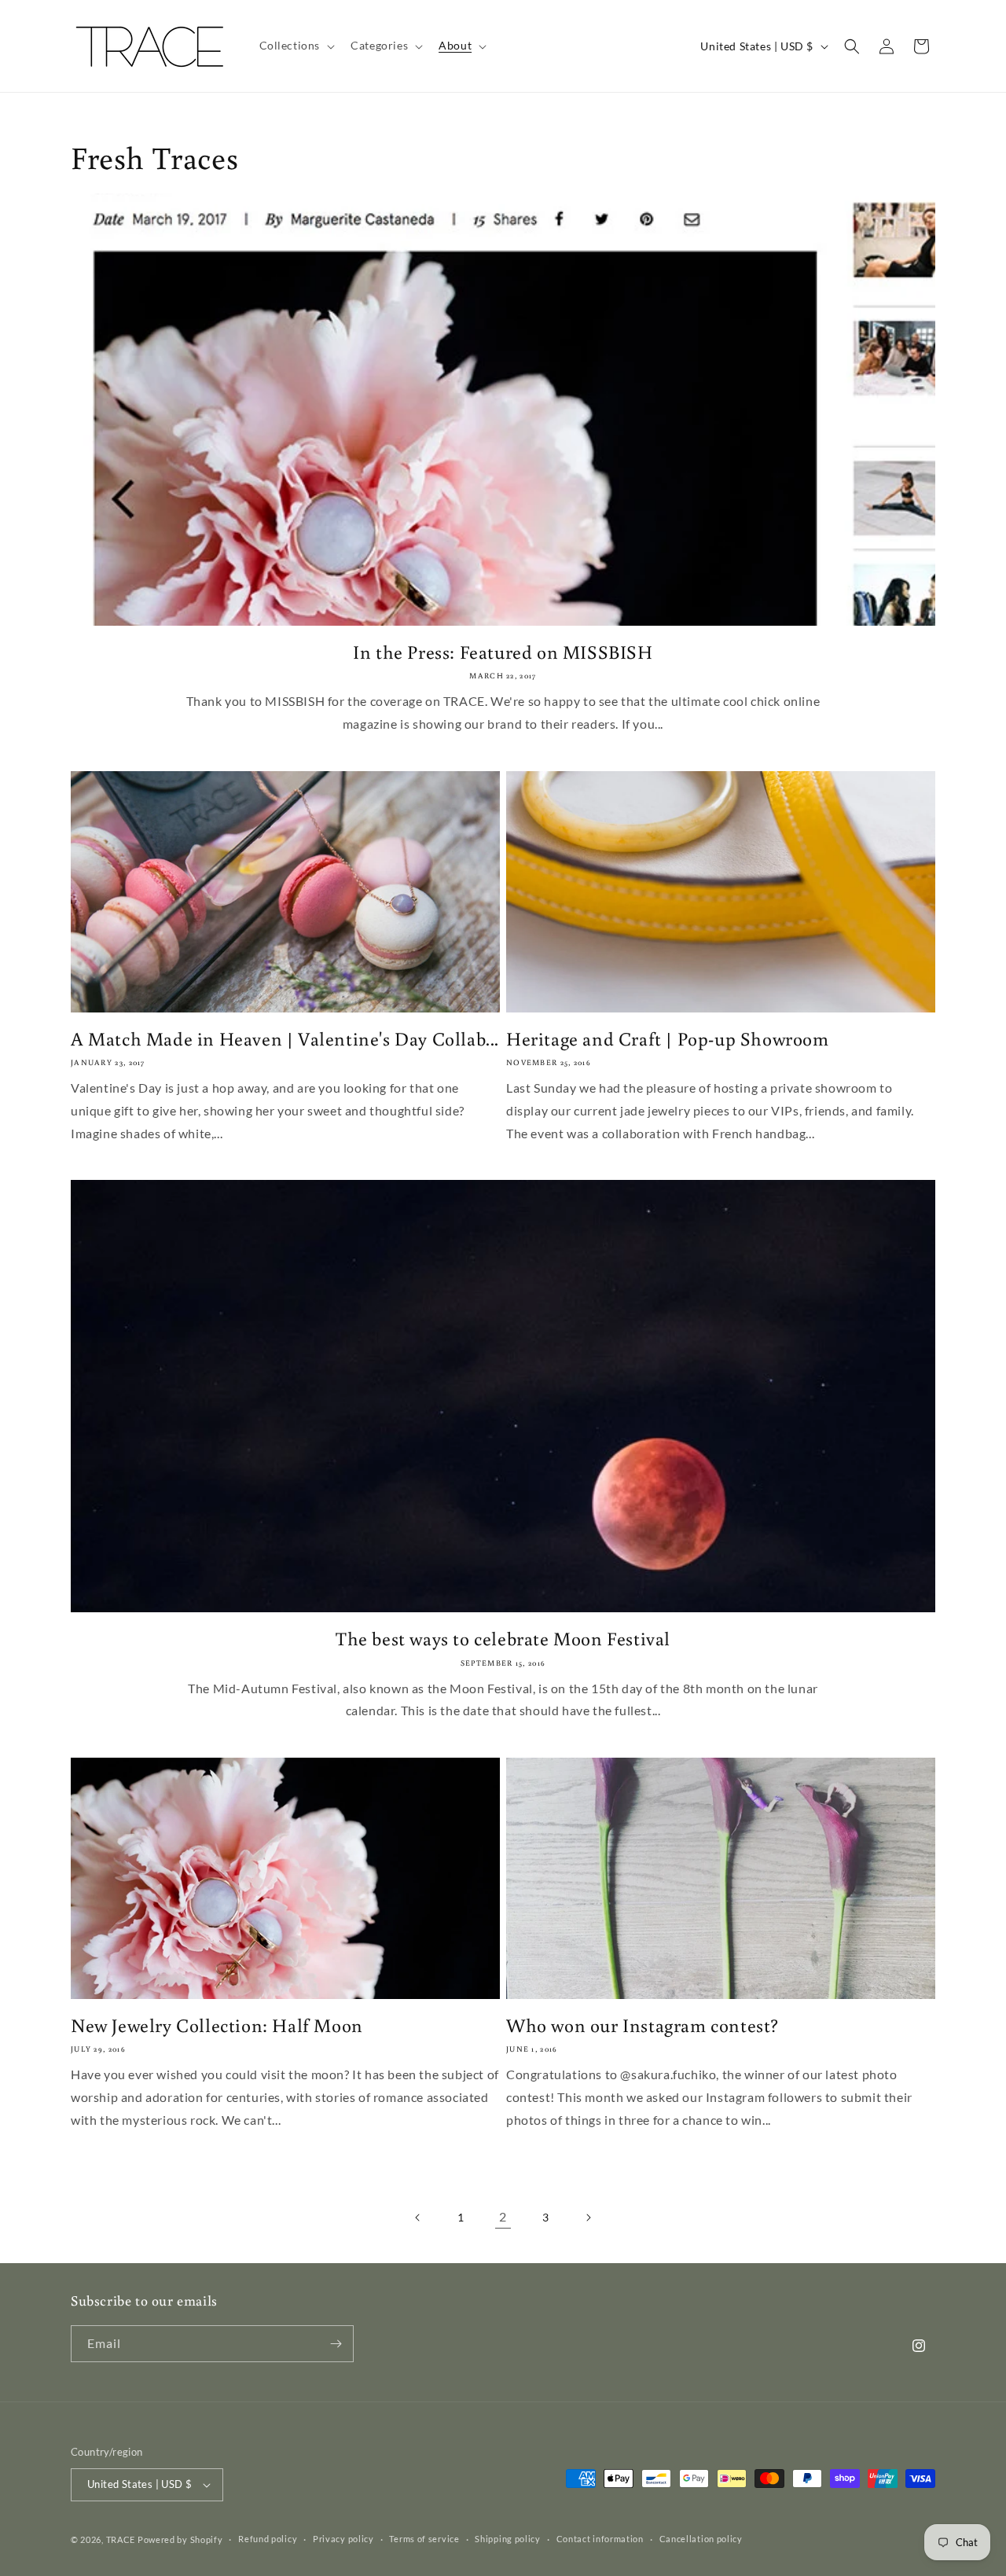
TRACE (121, 2539)
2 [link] (503, 2216)
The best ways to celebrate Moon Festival (503, 1638)
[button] (296, 46)
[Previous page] (418, 2218)
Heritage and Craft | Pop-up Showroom (668, 1038)
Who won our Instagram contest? (643, 2025)
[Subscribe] (336, 2344)
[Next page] (588, 2218)
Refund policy (268, 2539)
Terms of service (424, 2539)
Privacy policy (343, 2539)
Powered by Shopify (180, 2539)
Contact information (600, 2539)
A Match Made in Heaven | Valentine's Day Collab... (285, 1038)
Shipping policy (508, 2539)
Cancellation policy (701, 2539)
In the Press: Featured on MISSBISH (503, 651)
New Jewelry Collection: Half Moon (217, 2025)
